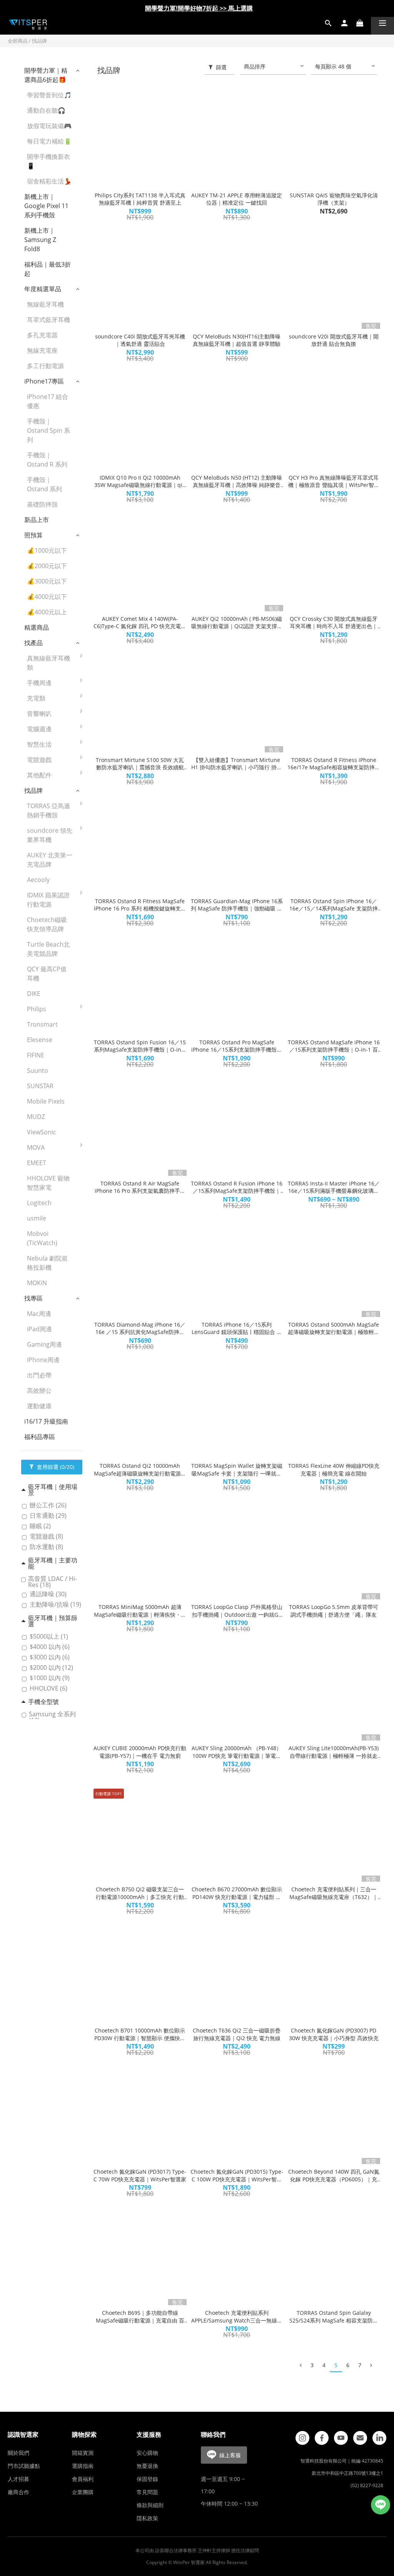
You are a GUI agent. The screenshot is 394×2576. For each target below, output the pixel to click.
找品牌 (39, 41)
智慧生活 (39, 744)
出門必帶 (39, 1375)
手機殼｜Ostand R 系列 (47, 460)
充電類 (36, 698)
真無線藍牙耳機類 (48, 663)
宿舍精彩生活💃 (49, 181)
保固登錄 (147, 2479)
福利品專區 (40, 1437)
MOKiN (37, 1283)
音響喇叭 (39, 714)
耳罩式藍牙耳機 (48, 320)
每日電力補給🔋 (49, 141)
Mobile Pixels (46, 1101)
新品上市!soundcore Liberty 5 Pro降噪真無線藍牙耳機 (199, 10)
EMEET (37, 1163)
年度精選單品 (43, 289)
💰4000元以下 (47, 597)
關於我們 (18, 2453)
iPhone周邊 (43, 1360)
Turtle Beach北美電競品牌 (48, 949)
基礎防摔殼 (42, 504)
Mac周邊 (39, 1314)
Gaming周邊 (44, 1344)
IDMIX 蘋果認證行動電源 (48, 900)
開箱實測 (83, 2453)
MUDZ (36, 1117)
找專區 (33, 1298)
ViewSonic (42, 1132)
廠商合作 (18, 2492)
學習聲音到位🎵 (49, 95)
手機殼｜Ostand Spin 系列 (48, 430)
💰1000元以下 (47, 550)
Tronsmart (42, 1024)
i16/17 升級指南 (46, 1421)
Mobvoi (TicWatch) (42, 1238)
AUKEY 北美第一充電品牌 (50, 860)
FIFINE (36, 1055)
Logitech (39, 1203)
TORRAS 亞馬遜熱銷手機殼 (48, 810)
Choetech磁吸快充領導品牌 (47, 924)
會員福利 (83, 2479)
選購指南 (83, 2466)
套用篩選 (55, 1467)
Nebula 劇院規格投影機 (47, 1263)
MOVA (36, 1147)
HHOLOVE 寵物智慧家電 (48, 1183)
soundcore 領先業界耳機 (50, 835)
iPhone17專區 (44, 381)
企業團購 (83, 2492)
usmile (37, 1218)
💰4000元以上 (47, 612)
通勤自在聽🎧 (46, 110)
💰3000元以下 (47, 581)
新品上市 (37, 520)
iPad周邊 (39, 1329)
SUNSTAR (40, 1086)
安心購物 (147, 2453)
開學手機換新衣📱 (48, 161)
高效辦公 (39, 1391)
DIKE (34, 994)
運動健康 (39, 1406)
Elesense (40, 1040)
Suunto (38, 1070)
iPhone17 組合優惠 (48, 401)
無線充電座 (42, 350)
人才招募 (18, 2479)
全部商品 (18, 41)
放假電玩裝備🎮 (49, 126)
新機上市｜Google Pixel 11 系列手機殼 (46, 206)
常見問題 (147, 2492)
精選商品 (37, 627)
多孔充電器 (42, 335)
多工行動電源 (45, 366)
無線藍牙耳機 (45, 304)
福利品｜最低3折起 (48, 269)
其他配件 (39, 775)
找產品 (33, 643)
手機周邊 (39, 683)
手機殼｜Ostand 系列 (44, 484)
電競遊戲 (39, 760)
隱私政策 (147, 2518)
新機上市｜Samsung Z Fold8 (40, 240)
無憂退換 (147, 2466)
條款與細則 (150, 2505)
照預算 (33, 535)
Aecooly (38, 880)
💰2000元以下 (47, 566)
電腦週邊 (39, 729)
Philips (37, 1009)
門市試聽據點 (24, 2466)
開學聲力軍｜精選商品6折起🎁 (46, 75)
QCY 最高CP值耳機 (47, 974)
